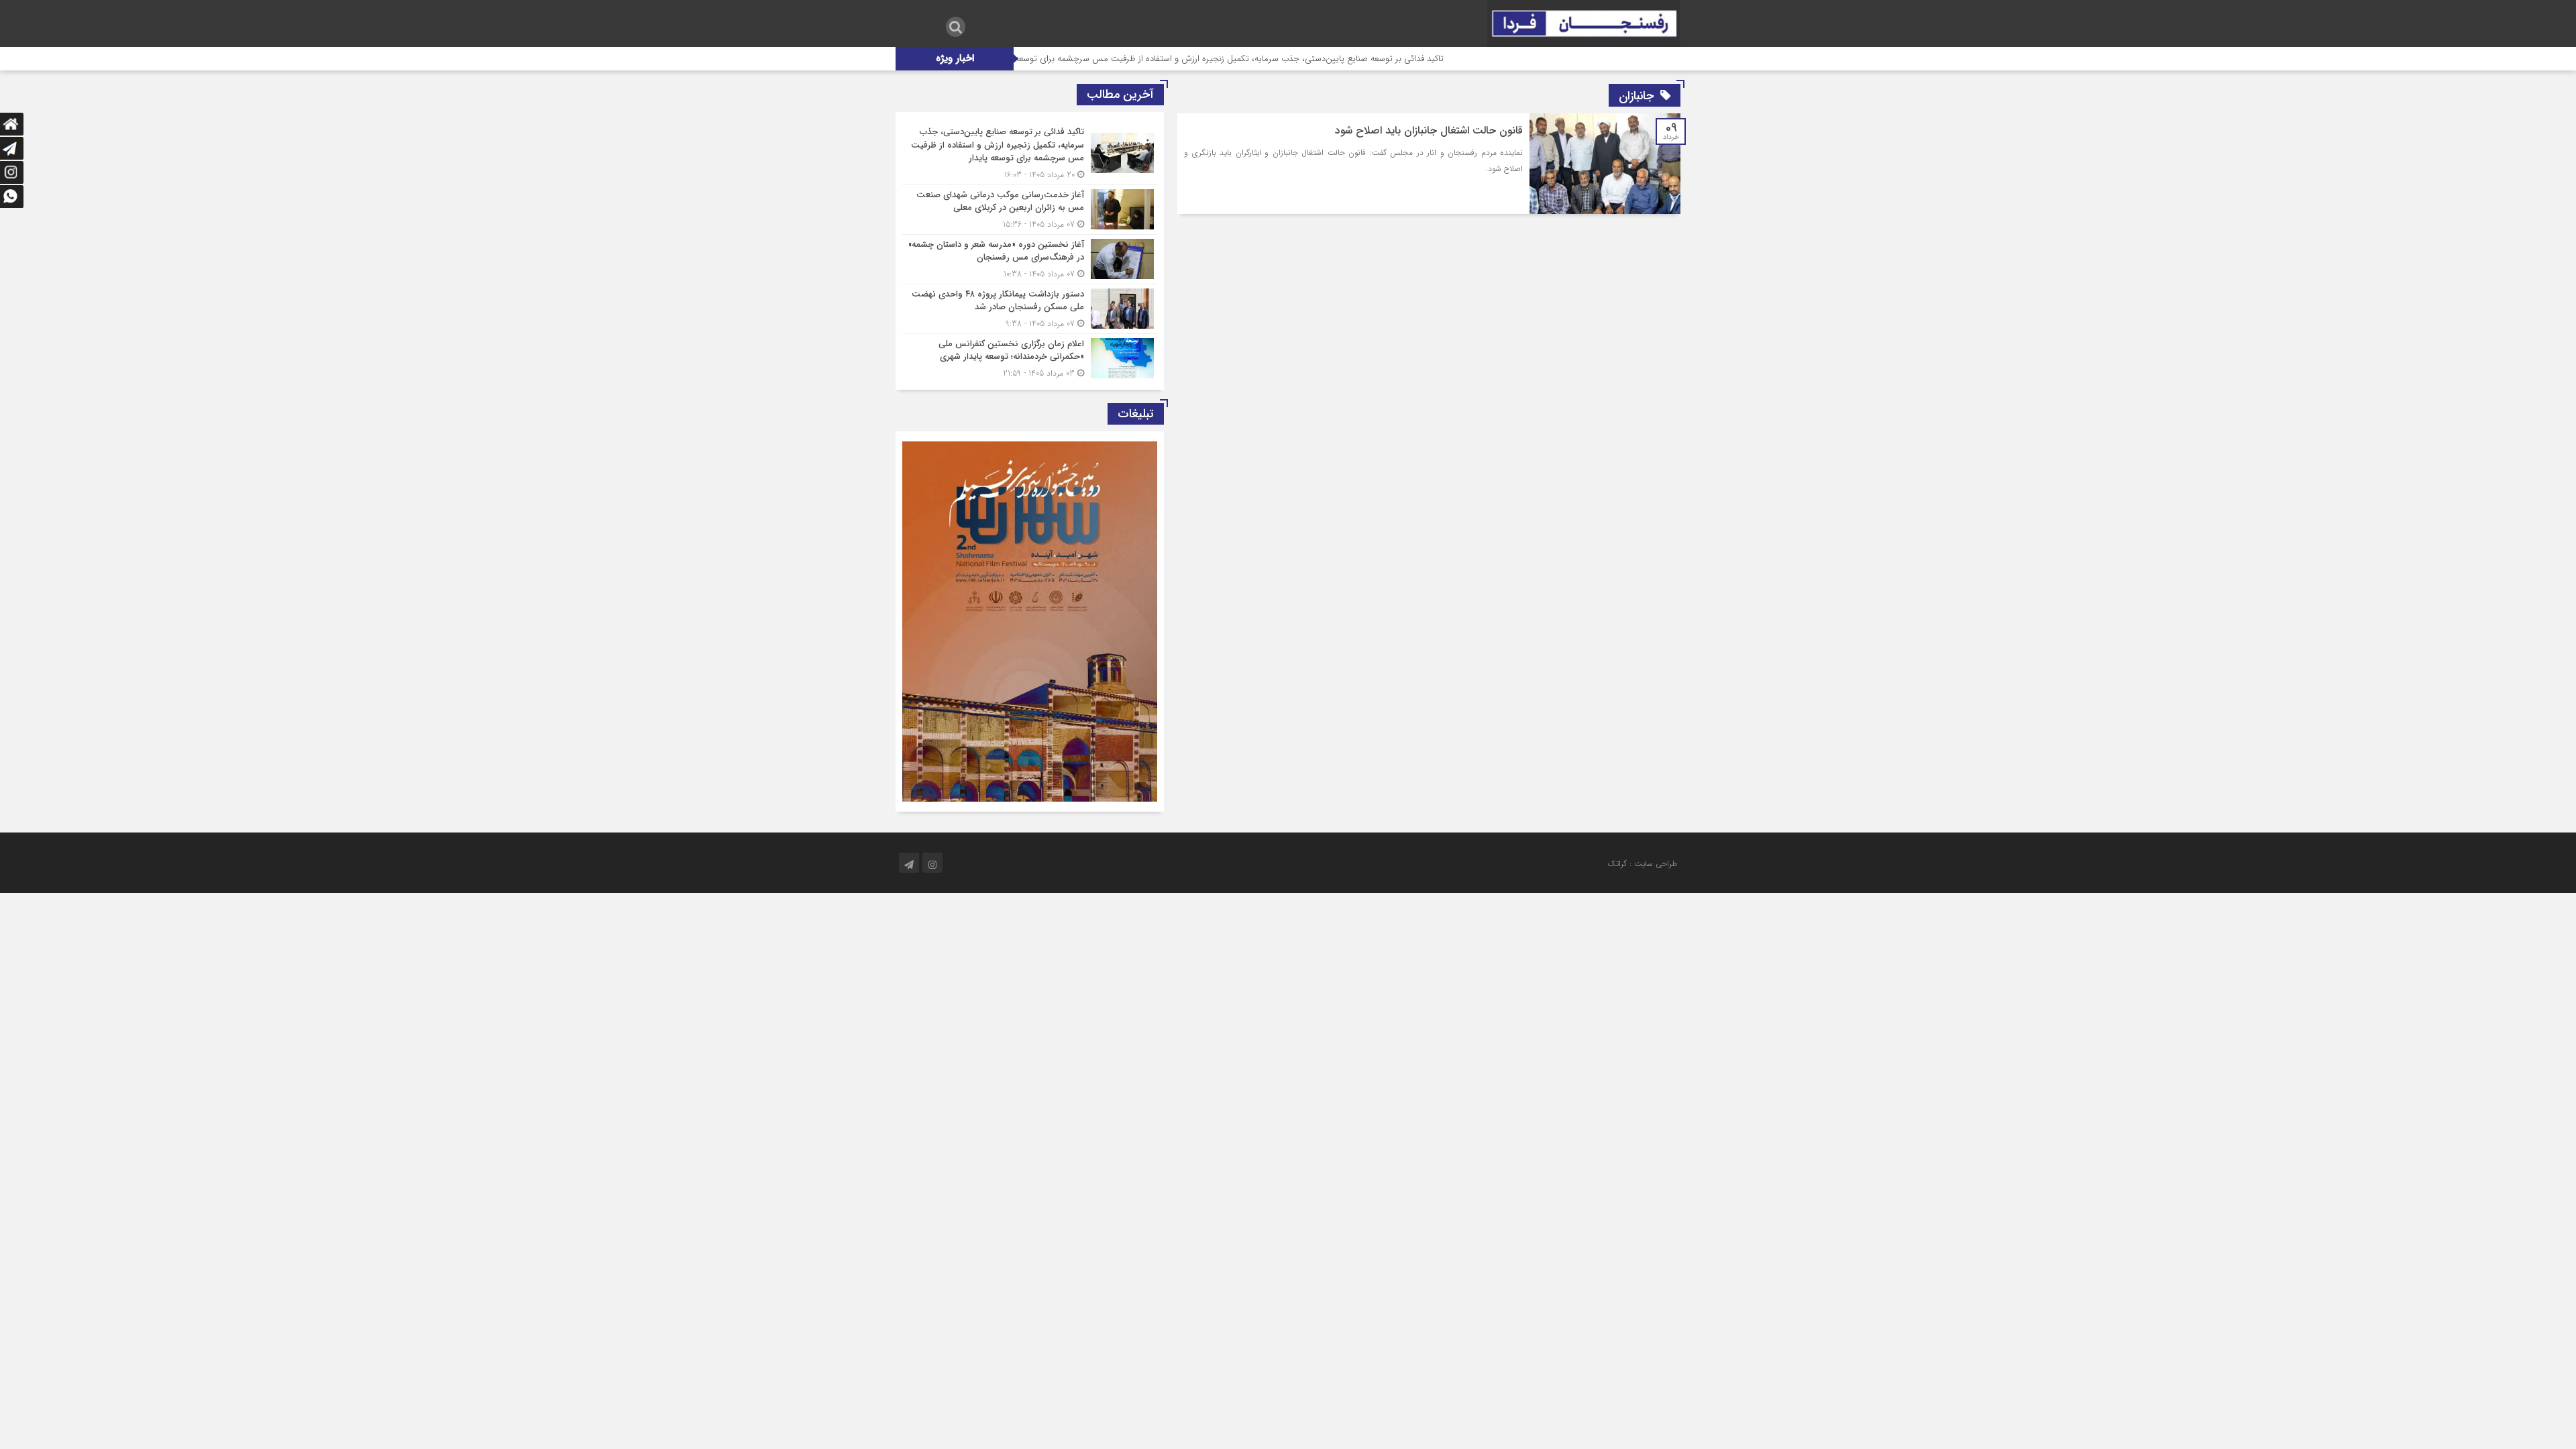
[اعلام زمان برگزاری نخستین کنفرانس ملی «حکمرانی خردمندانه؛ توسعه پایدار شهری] (1030, 357)
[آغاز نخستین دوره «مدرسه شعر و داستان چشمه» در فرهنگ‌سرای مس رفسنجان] (1030, 259)
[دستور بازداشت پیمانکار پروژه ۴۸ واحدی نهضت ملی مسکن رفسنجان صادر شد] (1030, 309)
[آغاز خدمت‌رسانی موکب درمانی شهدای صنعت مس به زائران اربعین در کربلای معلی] (1030, 210)
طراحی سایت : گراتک (1642, 864)
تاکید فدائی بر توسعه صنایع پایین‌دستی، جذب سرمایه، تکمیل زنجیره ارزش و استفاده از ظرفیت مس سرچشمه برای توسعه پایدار (1293, 59)
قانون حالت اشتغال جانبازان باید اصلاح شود (1429, 130)
